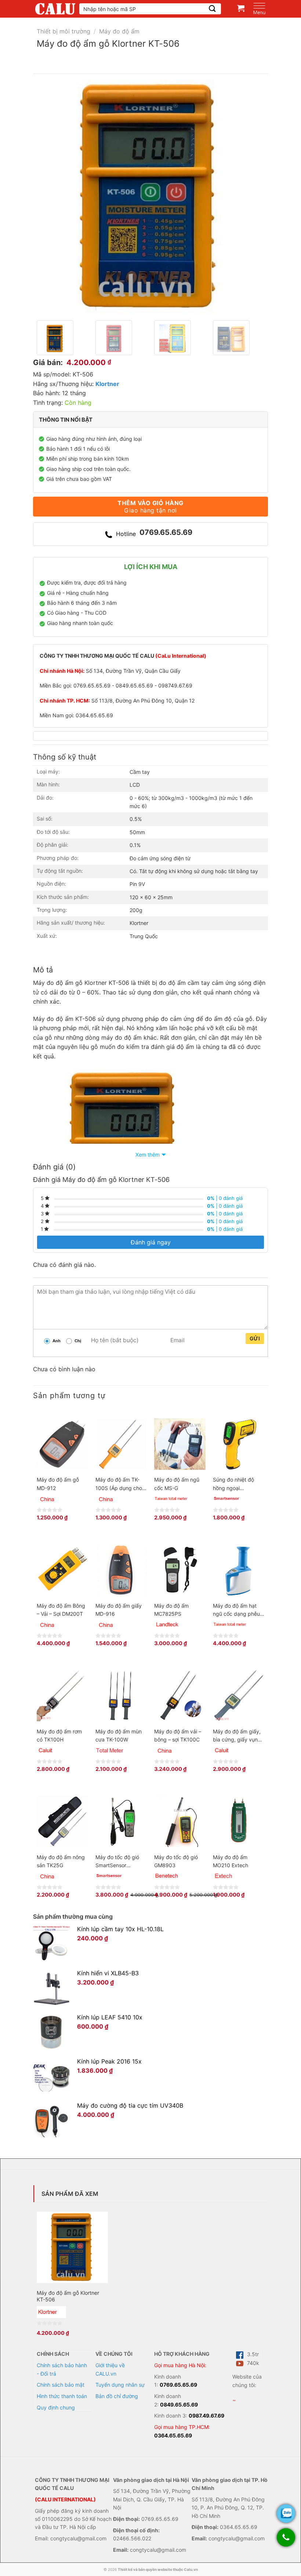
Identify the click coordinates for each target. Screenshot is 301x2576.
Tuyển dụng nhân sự (120, 2385)
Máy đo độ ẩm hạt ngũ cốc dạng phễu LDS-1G (236, 1610)
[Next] (254, 197)
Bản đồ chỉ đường (117, 2396)
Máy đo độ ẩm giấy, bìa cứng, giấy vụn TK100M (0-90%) (237, 1736)
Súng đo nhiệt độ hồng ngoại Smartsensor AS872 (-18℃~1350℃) (237, 1484)
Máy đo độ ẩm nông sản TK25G (61, 1861)
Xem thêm (148, 1155)
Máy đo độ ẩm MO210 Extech (231, 1861)
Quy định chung (56, 2407)
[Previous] (47, 197)
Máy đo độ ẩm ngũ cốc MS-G (177, 1484)
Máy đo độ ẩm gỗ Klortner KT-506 (68, 2296)
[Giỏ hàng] (241, 8)
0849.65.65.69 (179, 2404)
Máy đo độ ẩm (119, 31)
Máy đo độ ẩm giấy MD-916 (119, 1610)
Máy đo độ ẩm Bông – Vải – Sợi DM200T (61, 1610)
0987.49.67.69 (206, 2416)
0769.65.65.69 (178, 2385)
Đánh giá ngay (151, 1242)
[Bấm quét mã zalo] (286, 2514)
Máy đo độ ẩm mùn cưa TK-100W (119, 1735)
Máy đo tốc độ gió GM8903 (176, 1861)
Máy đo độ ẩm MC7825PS (171, 1610)
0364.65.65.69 (173, 2435)
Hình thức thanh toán (62, 2396)
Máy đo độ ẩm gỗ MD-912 (58, 1484)
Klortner (107, 384)
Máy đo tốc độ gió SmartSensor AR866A (117, 1862)
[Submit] (212, 9)
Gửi (255, 1338)
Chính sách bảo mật (61, 2385)
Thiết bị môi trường (64, 31)
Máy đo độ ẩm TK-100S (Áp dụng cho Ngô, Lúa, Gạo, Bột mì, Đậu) (119, 1484)
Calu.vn (191, 2569)
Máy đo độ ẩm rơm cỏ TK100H (59, 1735)
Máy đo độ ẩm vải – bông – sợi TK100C (178, 1735)
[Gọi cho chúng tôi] (286, 2541)
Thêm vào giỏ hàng (150, 507)
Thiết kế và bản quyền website (145, 2569)
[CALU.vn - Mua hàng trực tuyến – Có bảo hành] (55, 9)
